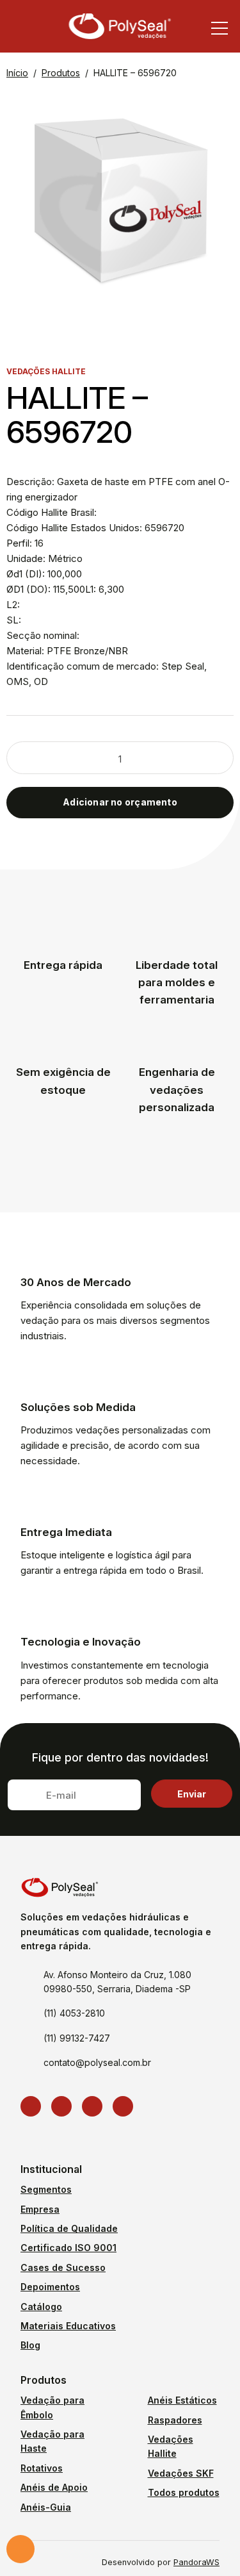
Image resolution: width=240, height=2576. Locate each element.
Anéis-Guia (46, 2507)
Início (17, 73)
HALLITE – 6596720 (135, 73)
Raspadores (175, 2420)
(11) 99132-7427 (77, 2038)
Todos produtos (184, 2492)
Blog (30, 2345)
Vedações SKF (181, 2473)
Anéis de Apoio (54, 2487)
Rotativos (42, 2468)
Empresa (40, 2209)
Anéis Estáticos (182, 2400)
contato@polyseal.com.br (97, 2062)
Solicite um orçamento (20, 2549)
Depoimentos (50, 2287)
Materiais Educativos (68, 2326)
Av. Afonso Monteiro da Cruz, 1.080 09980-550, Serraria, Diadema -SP (117, 1982)
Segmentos (46, 2189)
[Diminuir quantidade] (34, 759)
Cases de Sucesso (63, 2267)
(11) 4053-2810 (74, 2013)
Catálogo (41, 2307)
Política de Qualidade (69, 2228)
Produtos (61, 73)
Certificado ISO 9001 (68, 2248)
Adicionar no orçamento (120, 802)
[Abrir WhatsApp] (208, 2544)
